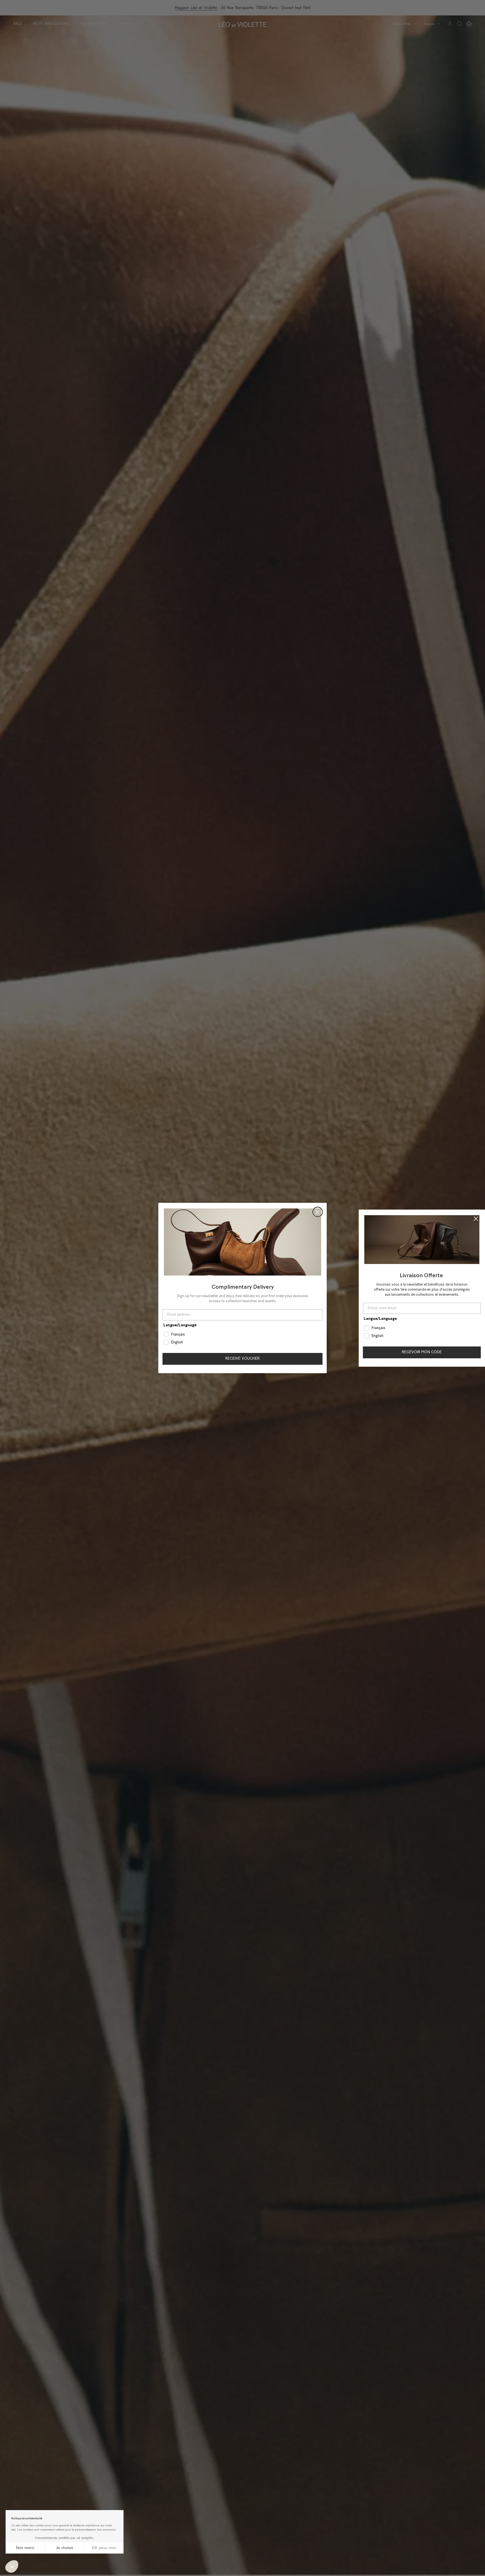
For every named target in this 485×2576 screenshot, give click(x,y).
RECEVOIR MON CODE (422, 1352)
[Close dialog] (318, 1212)
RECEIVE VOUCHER (242, 1359)
